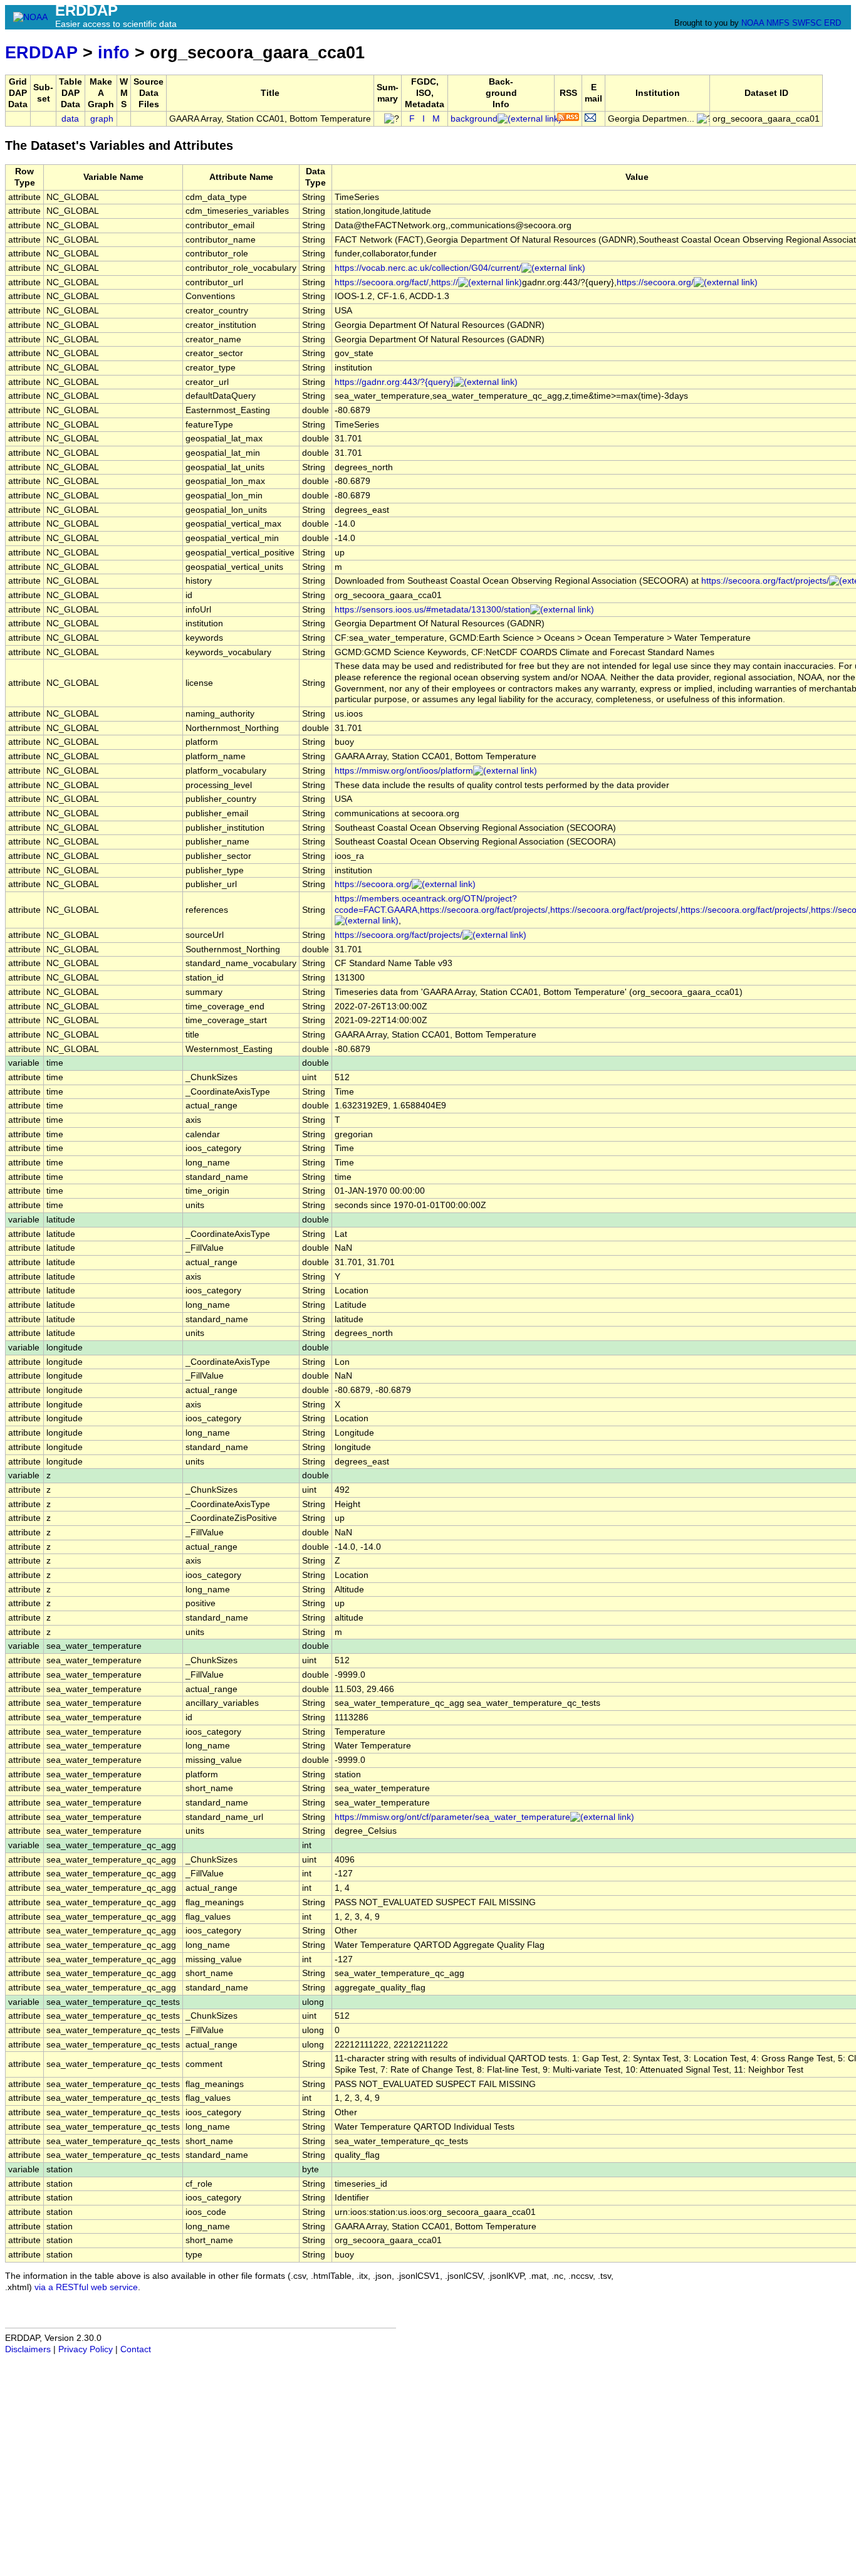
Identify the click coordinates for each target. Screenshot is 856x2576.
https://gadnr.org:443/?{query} (394, 382)
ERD (833, 23)
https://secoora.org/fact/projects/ (399, 935)
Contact (136, 2349)
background (474, 119)
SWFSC (807, 23)
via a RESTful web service (86, 2287)
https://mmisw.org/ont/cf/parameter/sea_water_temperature (452, 1817)
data (70, 119)
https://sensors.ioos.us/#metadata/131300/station (432, 610)
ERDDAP (41, 52)
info (114, 52)
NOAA (753, 23)
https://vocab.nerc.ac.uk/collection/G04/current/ (428, 268)
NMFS (778, 23)
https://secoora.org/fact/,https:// (396, 282)
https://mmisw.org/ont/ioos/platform (404, 771)
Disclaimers (28, 2349)
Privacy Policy (86, 2349)
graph (102, 119)
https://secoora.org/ (655, 282)
